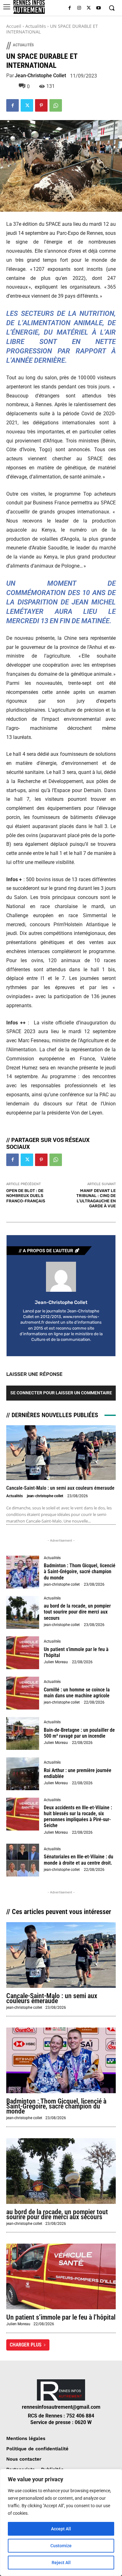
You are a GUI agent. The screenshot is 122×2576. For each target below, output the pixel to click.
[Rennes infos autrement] (29, 7)
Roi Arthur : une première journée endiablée (78, 1773)
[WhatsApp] (56, 105)
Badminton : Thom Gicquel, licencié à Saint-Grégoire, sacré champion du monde (80, 1571)
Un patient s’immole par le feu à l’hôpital (76, 1652)
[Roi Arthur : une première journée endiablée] (23, 1774)
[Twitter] (89, 8)
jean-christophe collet (40, 76)
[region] (61, 2523)
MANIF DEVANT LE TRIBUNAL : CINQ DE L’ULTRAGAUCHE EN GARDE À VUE (96, 1198)
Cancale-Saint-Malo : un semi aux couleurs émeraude (60, 1488)
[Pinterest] (41, 105)
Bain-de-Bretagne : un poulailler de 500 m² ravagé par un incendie (79, 1733)
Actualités (36, 26)
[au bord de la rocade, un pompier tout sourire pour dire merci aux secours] (23, 1612)
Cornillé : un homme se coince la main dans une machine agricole (77, 1693)
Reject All (61, 2563)
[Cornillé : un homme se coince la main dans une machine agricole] (23, 1693)
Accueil (14, 26)
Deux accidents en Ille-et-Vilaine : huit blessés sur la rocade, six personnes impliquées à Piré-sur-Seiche (78, 1817)
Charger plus (26, 2345)
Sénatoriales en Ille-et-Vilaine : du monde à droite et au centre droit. (79, 1860)
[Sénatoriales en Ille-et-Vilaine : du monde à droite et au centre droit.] (23, 1860)
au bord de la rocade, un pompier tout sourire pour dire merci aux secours (77, 1612)
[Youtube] (98, 8)
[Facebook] (70, 8)
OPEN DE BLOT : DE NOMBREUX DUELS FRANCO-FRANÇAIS (26, 1196)
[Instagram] (79, 8)
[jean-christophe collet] (61, 1277)
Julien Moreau (56, 1662)
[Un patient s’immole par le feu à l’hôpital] (23, 1653)
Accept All (61, 2529)
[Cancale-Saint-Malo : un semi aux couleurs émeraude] (61, 1453)
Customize (61, 2546)
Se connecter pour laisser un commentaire (61, 1393)
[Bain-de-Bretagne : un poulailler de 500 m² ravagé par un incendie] (23, 1733)
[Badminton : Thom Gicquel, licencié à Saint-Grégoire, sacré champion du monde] (23, 1572)
